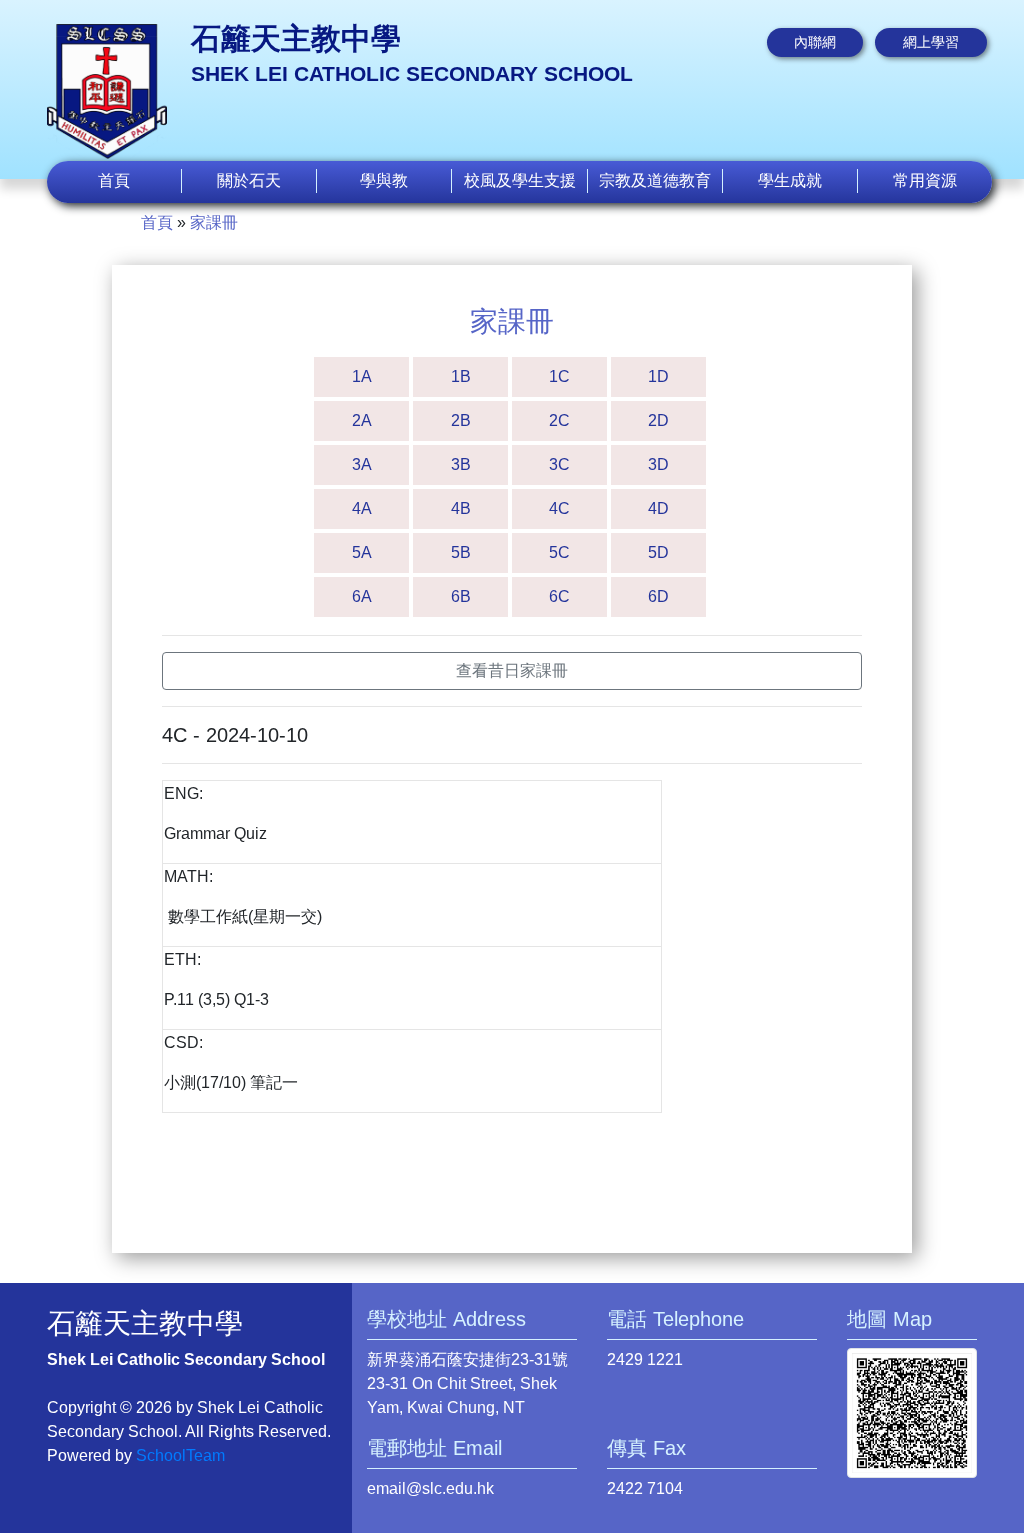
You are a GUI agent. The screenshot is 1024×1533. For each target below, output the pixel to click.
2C (559, 420)
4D (658, 508)
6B (461, 596)
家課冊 (214, 222)
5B (461, 552)
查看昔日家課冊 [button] (512, 670)
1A (362, 376)
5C (559, 552)
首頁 (114, 180)
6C (559, 596)
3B (461, 464)
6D (658, 596)
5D (658, 552)
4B (461, 508)
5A (362, 552)
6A (362, 596)
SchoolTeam (180, 1455)
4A (362, 508)
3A (362, 464)
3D (658, 464)
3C (559, 464)
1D (658, 376)
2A (362, 420)
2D (658, 420)
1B (461, 376)
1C (559, 376)
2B (461, 420)
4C (559, 508)
